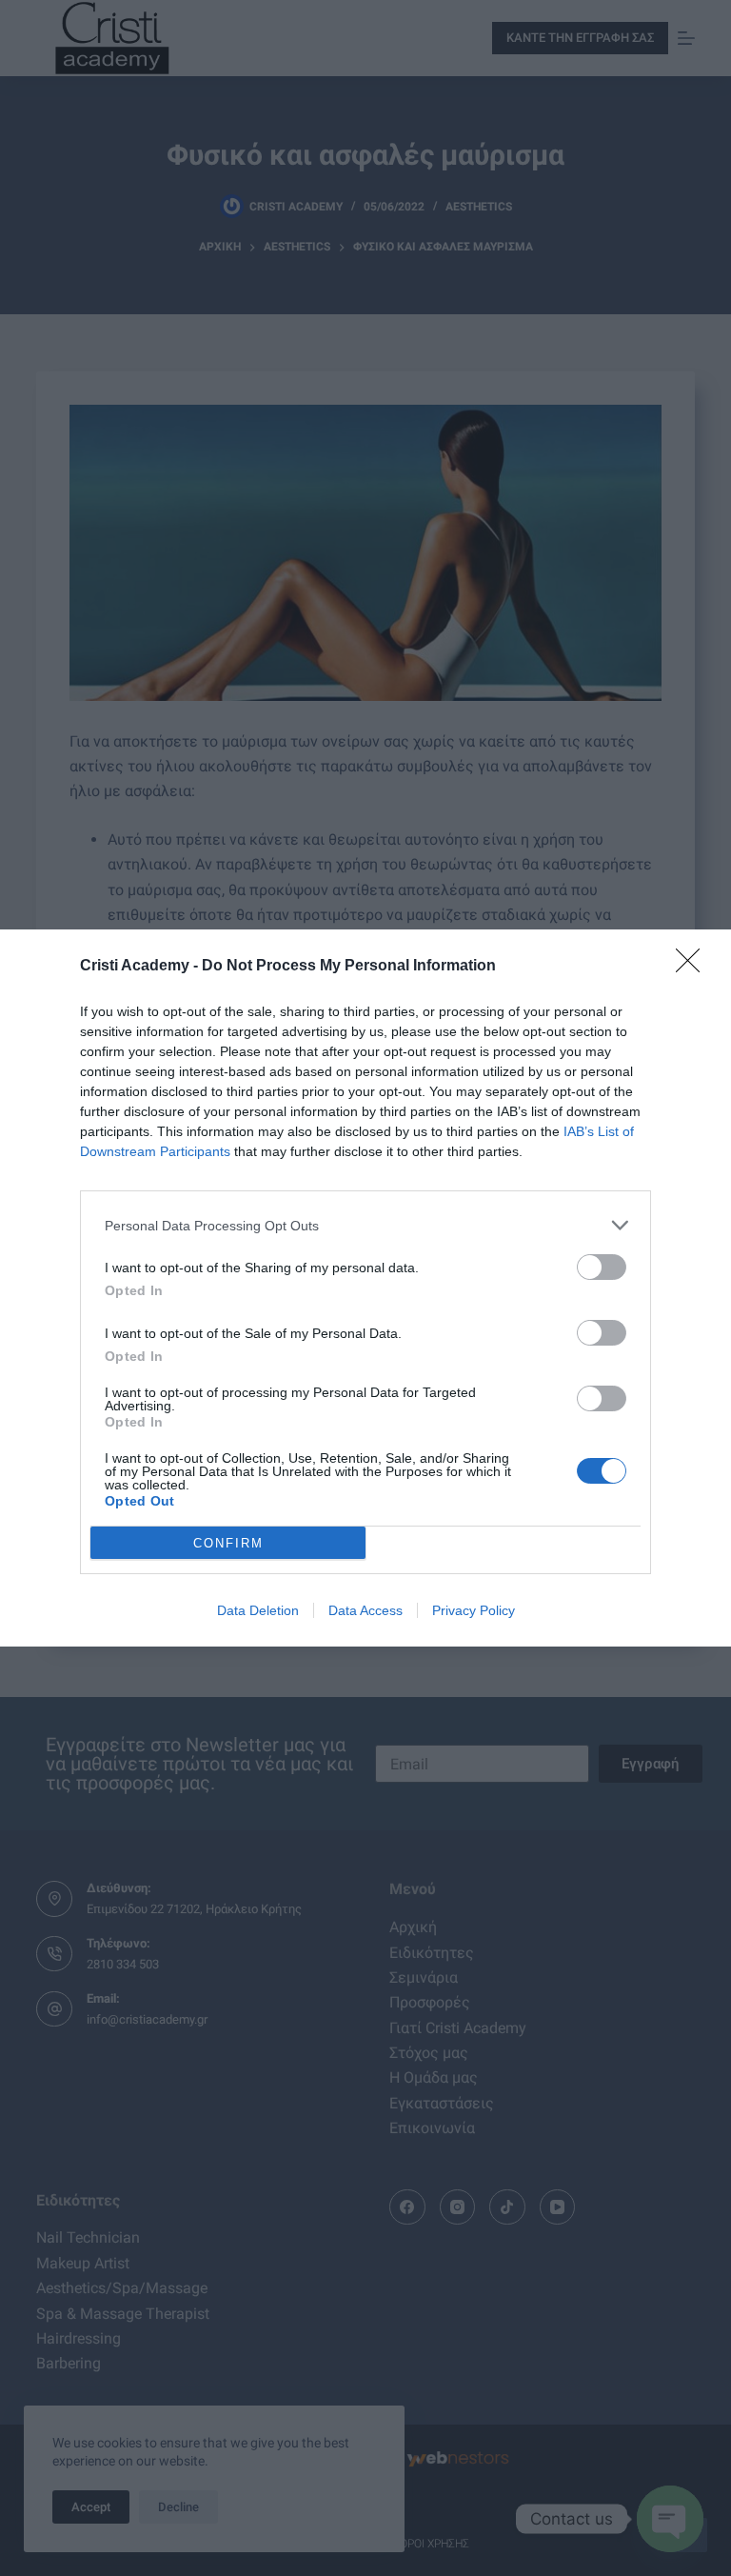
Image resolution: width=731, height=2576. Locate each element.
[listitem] (365, 1225)
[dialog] (365, 1288)
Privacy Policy (474, 1610)
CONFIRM (228, 1543)
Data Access (365, 1610)
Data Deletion (258, 1610)
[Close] (694, 967)
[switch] (602, 1267)
